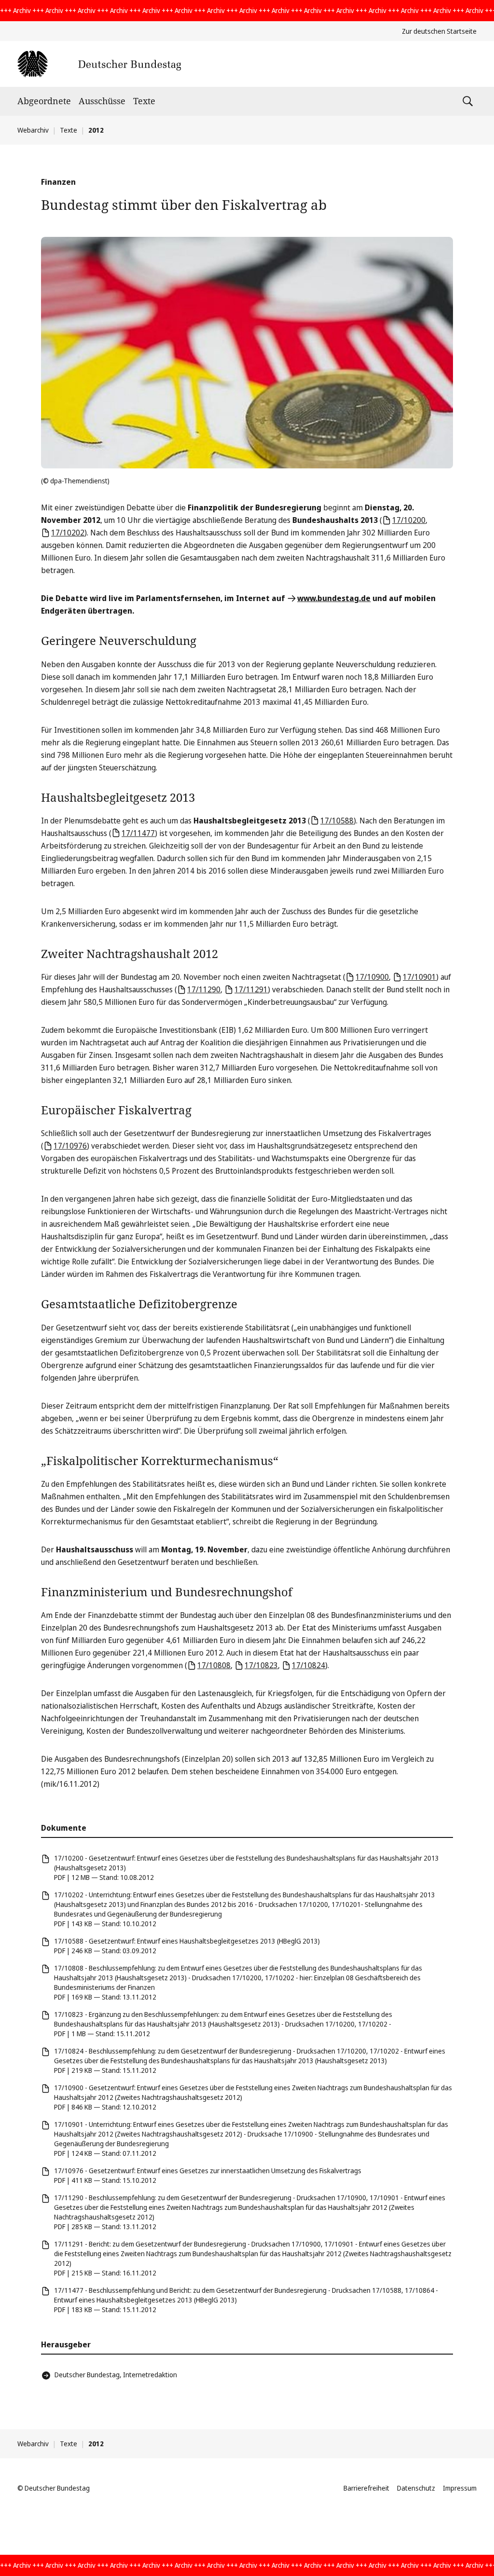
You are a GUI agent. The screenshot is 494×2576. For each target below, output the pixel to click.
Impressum (460, 2488)
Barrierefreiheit (366, 2488)
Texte (144, 101)
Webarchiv (33, 130)
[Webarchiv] (99, 64)
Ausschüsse (102, 101)
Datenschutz (416, 2488)
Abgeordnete (44, 101)
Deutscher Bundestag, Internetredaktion (116, 2375)
